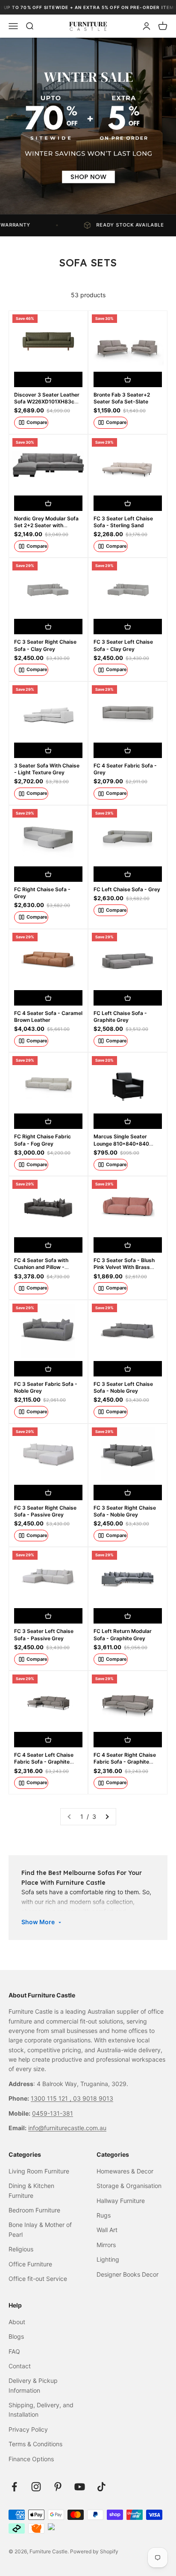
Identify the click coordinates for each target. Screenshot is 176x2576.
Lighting (108, 2259)
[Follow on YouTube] (80, 2487)
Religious (21, 2249)
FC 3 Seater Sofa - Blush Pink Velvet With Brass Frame (124, 1267)
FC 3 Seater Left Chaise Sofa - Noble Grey (123, 1387)
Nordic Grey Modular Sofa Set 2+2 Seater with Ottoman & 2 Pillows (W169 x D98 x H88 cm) (48, 529)
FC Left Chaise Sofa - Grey (127, 889)
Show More (38, 1922)
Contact (20, 2366)
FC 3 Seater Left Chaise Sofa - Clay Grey (123, 645)
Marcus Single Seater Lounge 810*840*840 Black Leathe (121, 1143)
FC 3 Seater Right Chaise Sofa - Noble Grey (125, 1511)
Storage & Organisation (129, 2186)
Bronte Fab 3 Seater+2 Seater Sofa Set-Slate (122, 398)
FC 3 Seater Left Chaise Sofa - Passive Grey (44, 1634)
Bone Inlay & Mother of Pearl (40, 2229)
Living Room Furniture (39, 2171)
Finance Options (31, 2459)
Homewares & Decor (125, 2171)
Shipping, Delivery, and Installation (41, 2410)
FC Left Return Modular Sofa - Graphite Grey (123, 1634)
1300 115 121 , (52, 2098)
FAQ (14, 2351)
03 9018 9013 (93, 2098)
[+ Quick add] (48, 379)
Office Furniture (30, 2264)
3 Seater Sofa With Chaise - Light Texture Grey (47, 769)
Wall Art (107, 2230)
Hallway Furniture (121, 2201)
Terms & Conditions (35, 2444)
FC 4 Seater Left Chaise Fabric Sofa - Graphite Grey (44, 1762)
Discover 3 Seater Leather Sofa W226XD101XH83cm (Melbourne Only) (47, 401)
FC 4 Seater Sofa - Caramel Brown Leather (48, 1016)
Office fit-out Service (38, 2279)
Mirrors (106, 2245)
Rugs (104, 2215)
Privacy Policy (28, 2429)
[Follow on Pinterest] (58, 2487)
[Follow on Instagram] (36, 2487)
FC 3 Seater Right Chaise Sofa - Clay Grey (45, 645)
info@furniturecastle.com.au (67, 2128)
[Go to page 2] (107, 1817)
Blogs (16, 2336)
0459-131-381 (53, 2113)
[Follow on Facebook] (14, 2487)
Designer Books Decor (128, 2274)
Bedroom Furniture (34, 2210)
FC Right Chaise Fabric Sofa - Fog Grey (43, 1140)
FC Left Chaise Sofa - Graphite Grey (120, 1016)
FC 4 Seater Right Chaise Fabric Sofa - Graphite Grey (125, 1762)
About (17, 2322)
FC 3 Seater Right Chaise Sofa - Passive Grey (45, 1511)
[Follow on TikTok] (101, 2487)
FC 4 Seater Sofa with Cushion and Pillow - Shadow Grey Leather (41, 1267)
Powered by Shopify (94, 2551)
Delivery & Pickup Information (33, 2385)
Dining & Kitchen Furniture (31, 2190)
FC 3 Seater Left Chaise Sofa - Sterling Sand (123, 522)
